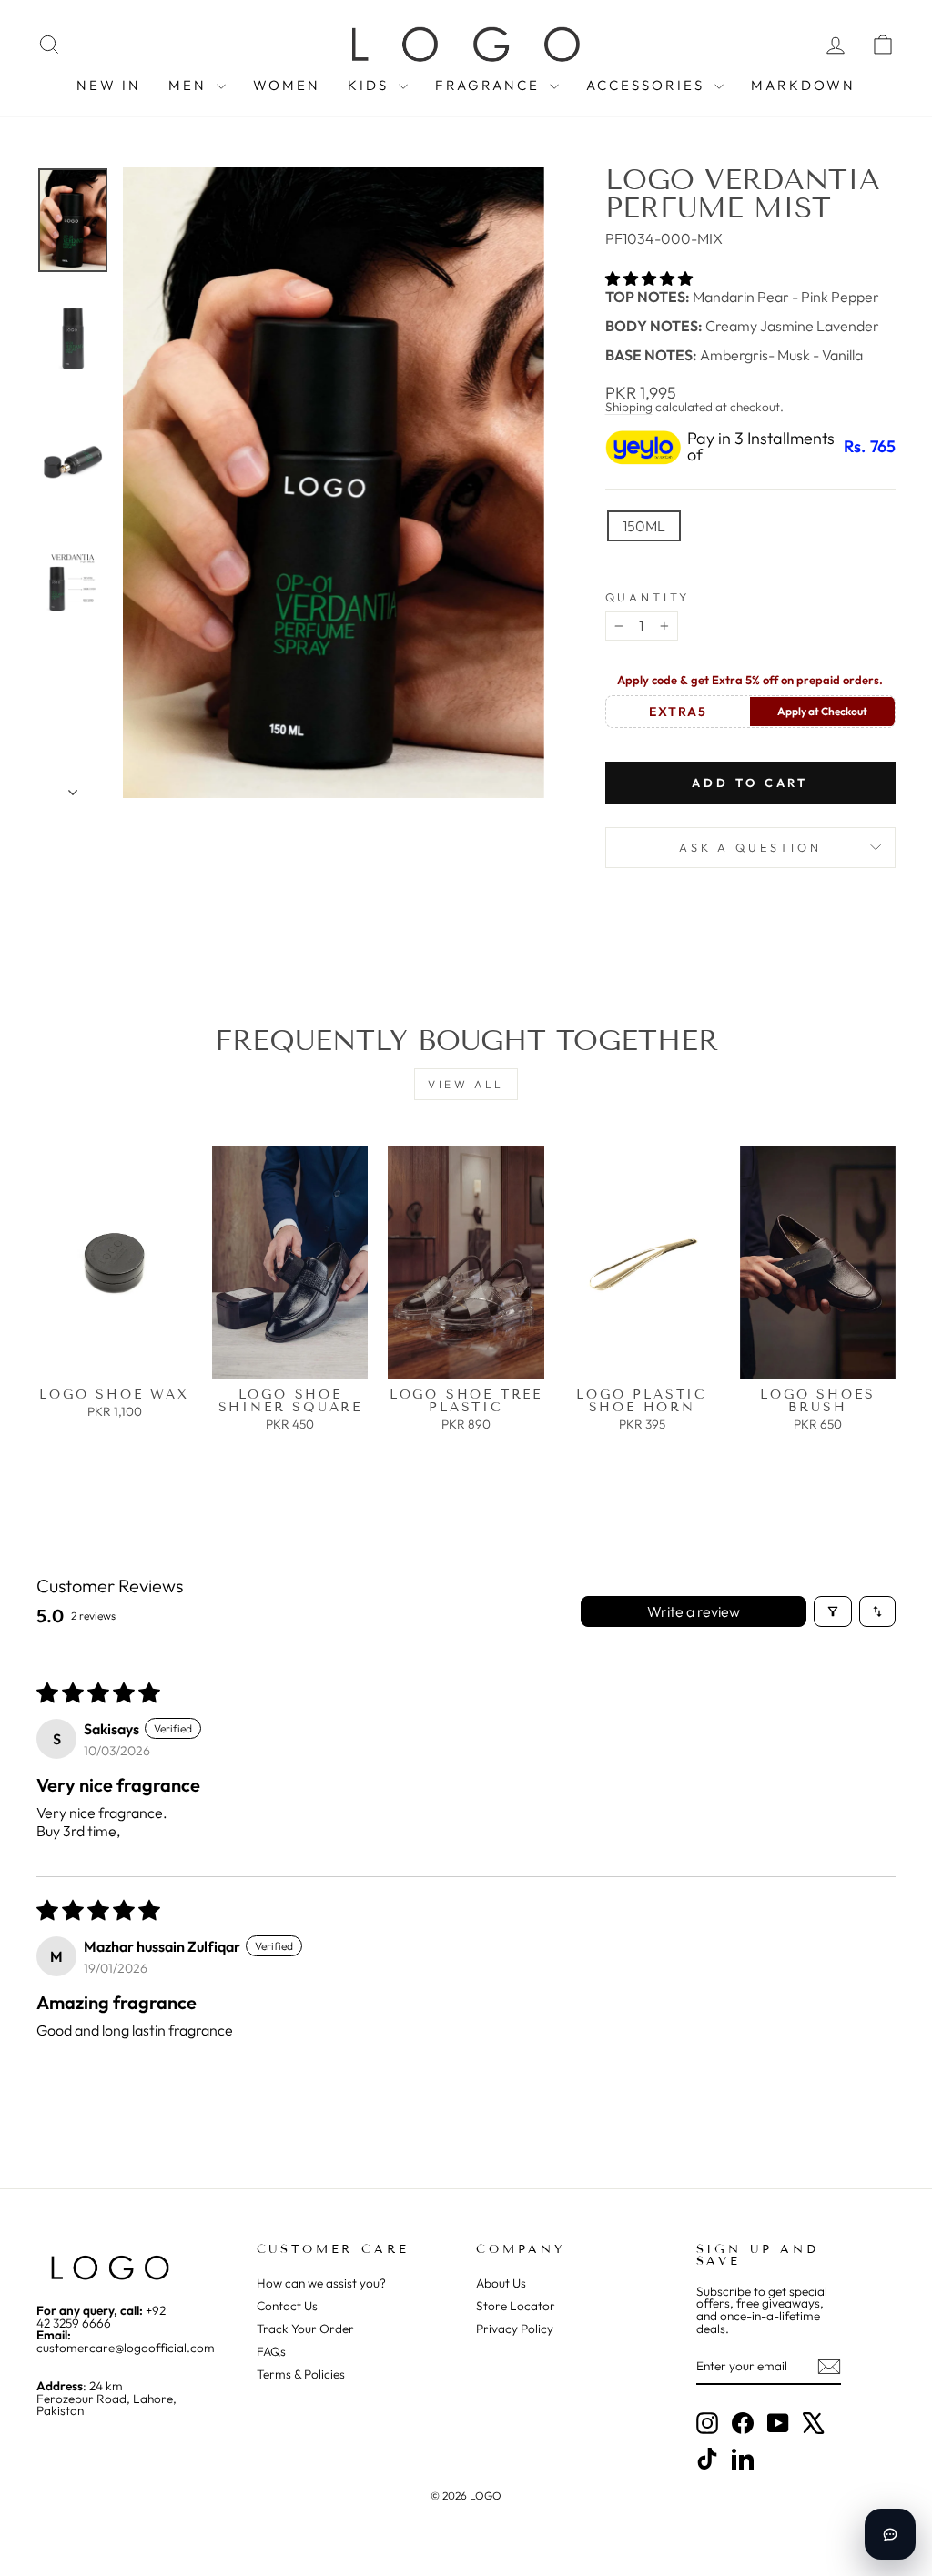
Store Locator (516, 2306)
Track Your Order (305, 2329)
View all (466, 1084)
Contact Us (287, 2306)
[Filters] (833, 1611)
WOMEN (287, 85)
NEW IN (109, 85)
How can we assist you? (321, 2283)
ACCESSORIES (648, 85)
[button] (649, 278)
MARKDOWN (803, 85)
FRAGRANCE (490, 85)
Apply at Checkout (822, 711)
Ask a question (750, 847)
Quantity (648, 597)
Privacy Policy (515, 2329)
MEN (190, 85)
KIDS (371, 85)
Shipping (629, 407)
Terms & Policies (301, 2374)
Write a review (694, 1611)
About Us (501, 2283)
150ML (644, 526)
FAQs (271, 2351)
